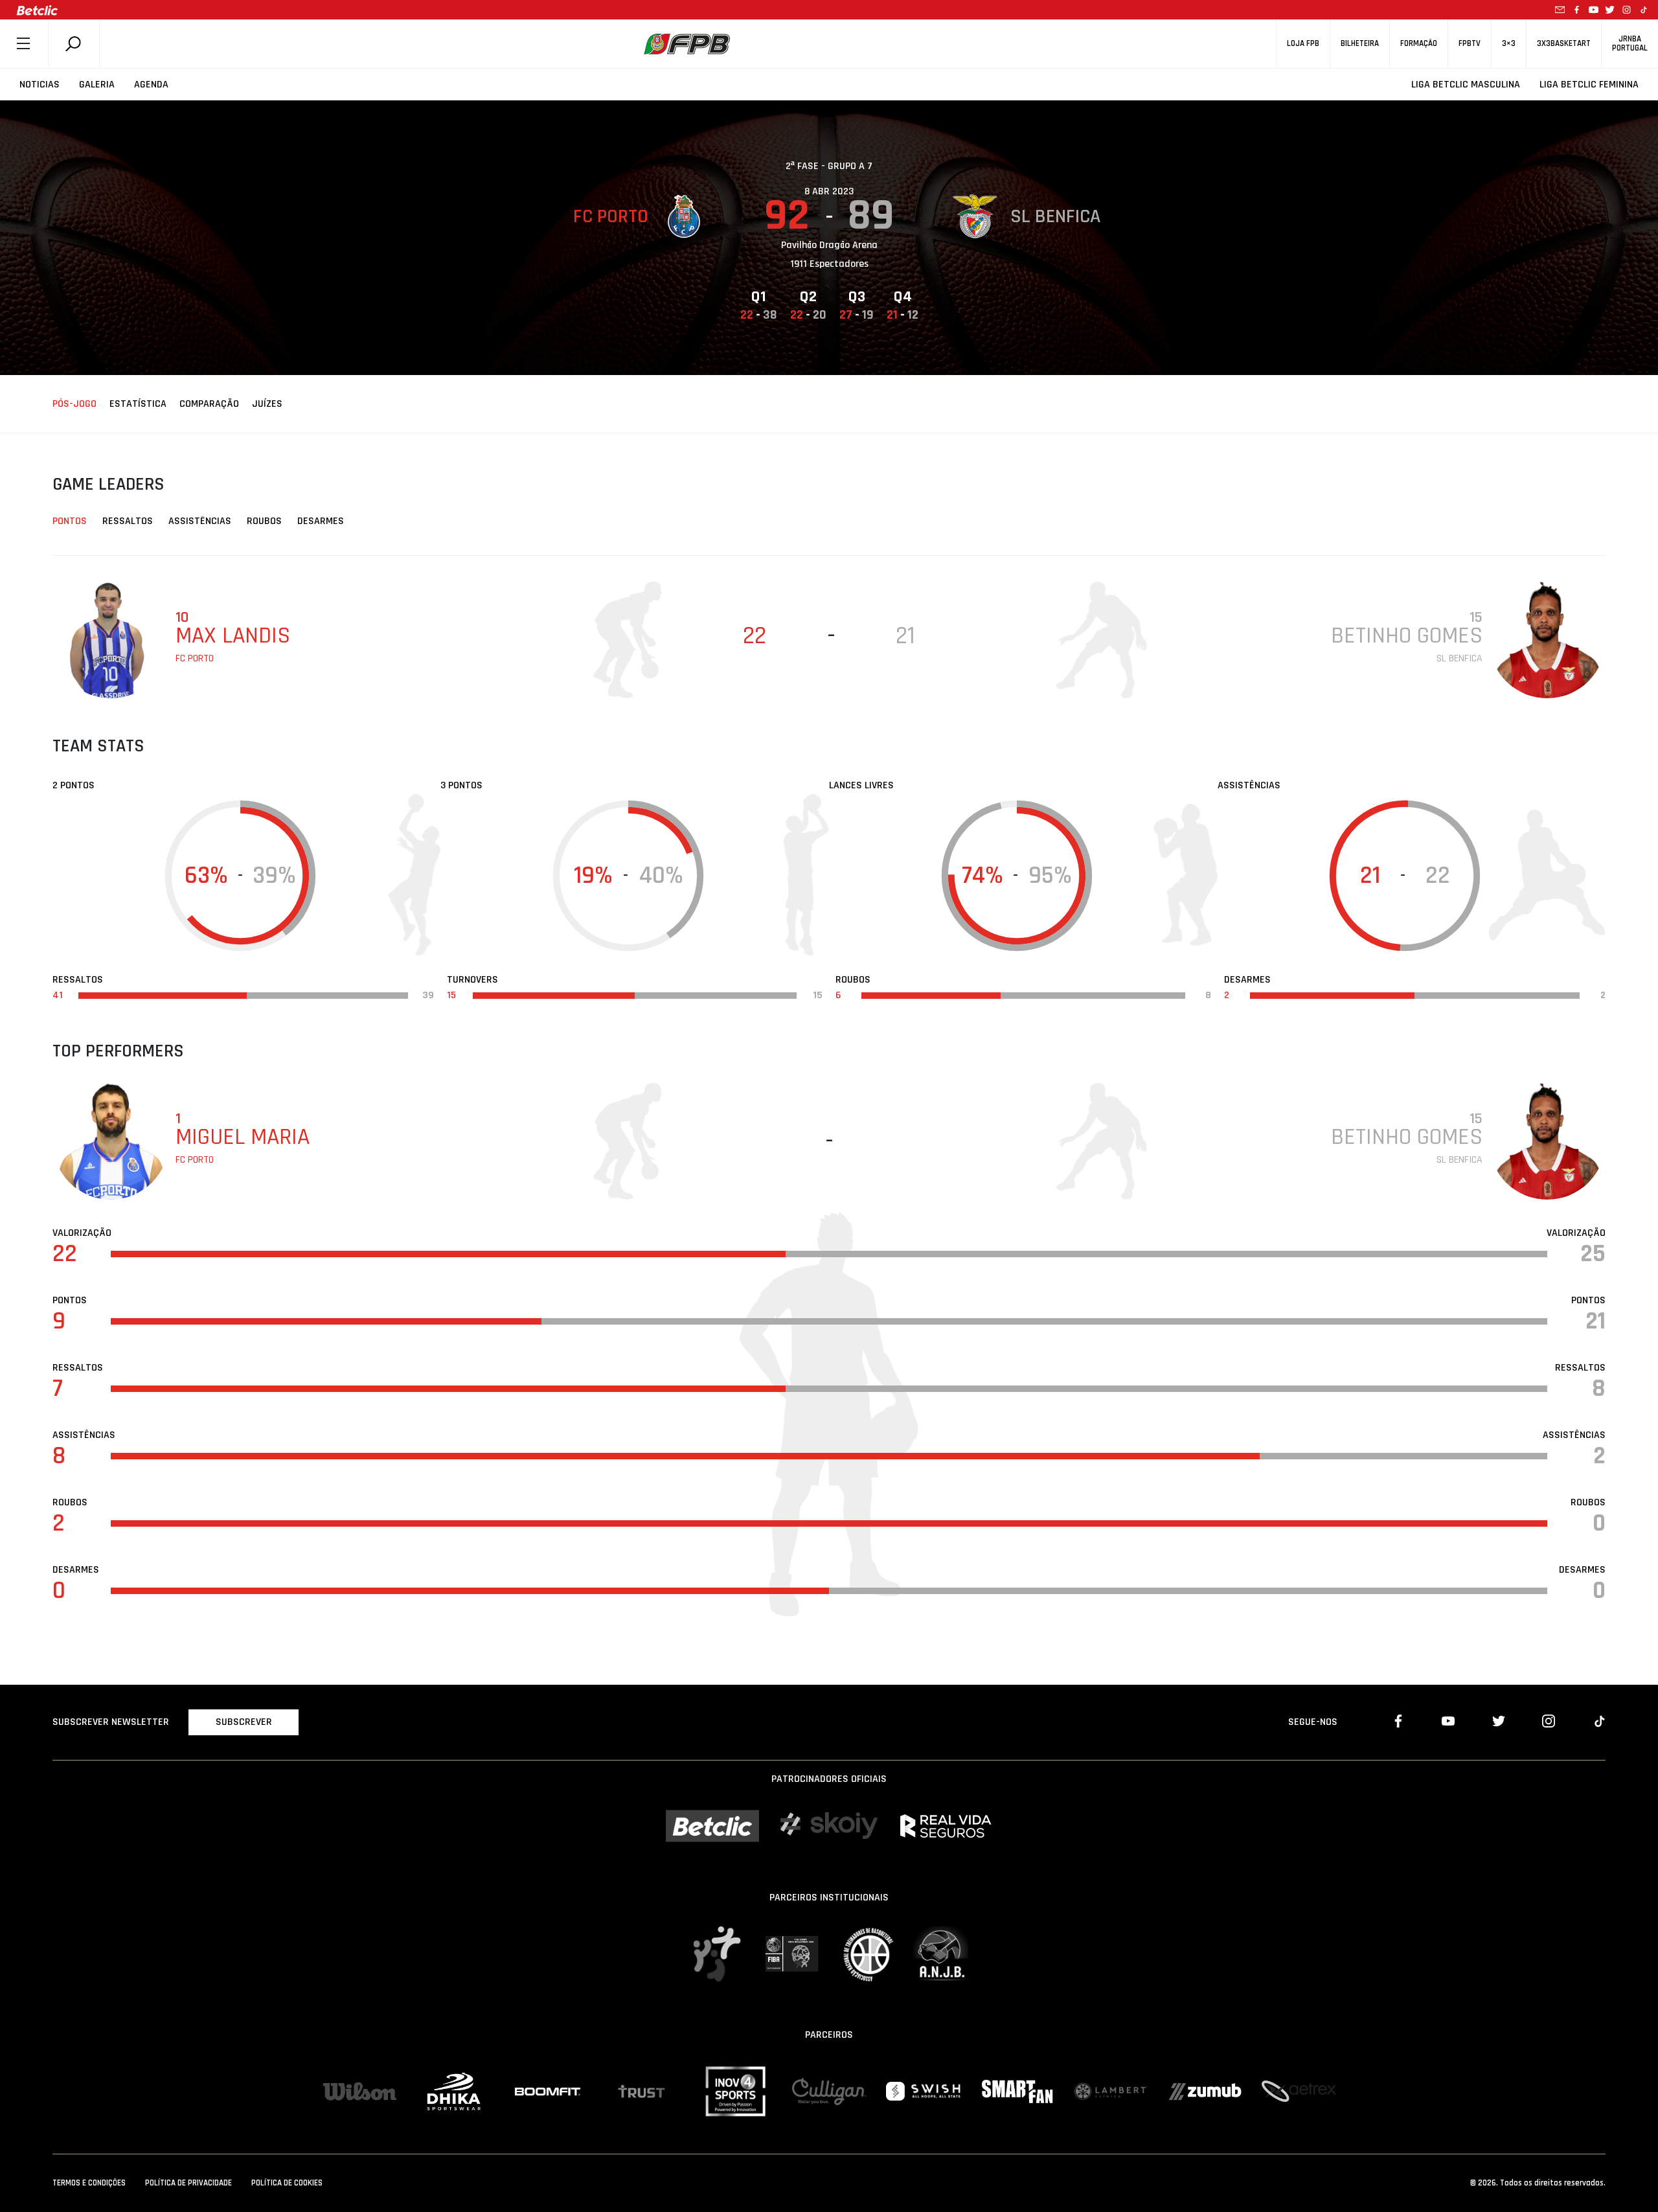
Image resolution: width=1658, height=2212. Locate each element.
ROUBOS (264, 521)
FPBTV (1470, 44)
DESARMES (321, 521)
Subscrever (244, 1722)
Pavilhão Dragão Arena (829, 245)
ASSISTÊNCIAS (200, 521)
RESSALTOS (128, 521)
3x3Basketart (1564, 44)
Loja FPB (1303, 44)
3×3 (1509, 44)
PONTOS (70, 521)
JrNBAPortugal (1630, 43)
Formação (1419, 44)
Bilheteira (1360, 44)
